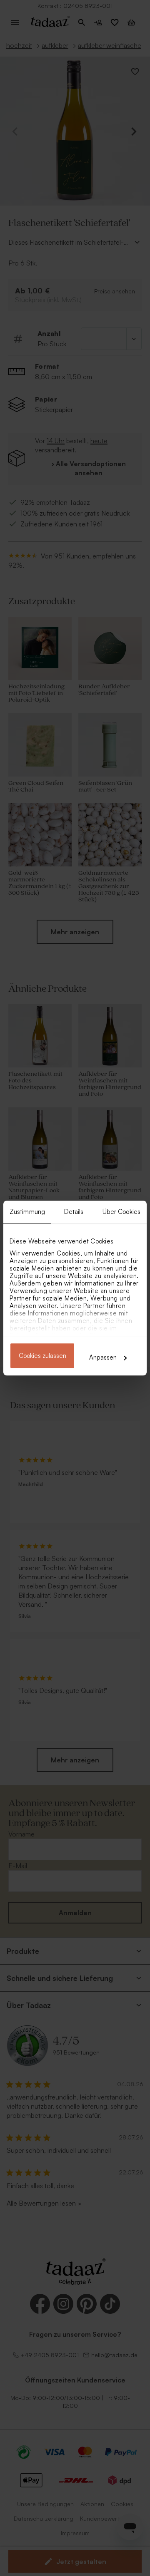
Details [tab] (74, 1212)
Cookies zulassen (42, 1356)
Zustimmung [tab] (27, 1212)
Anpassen (103, 1357)
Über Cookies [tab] (121, 1212)
